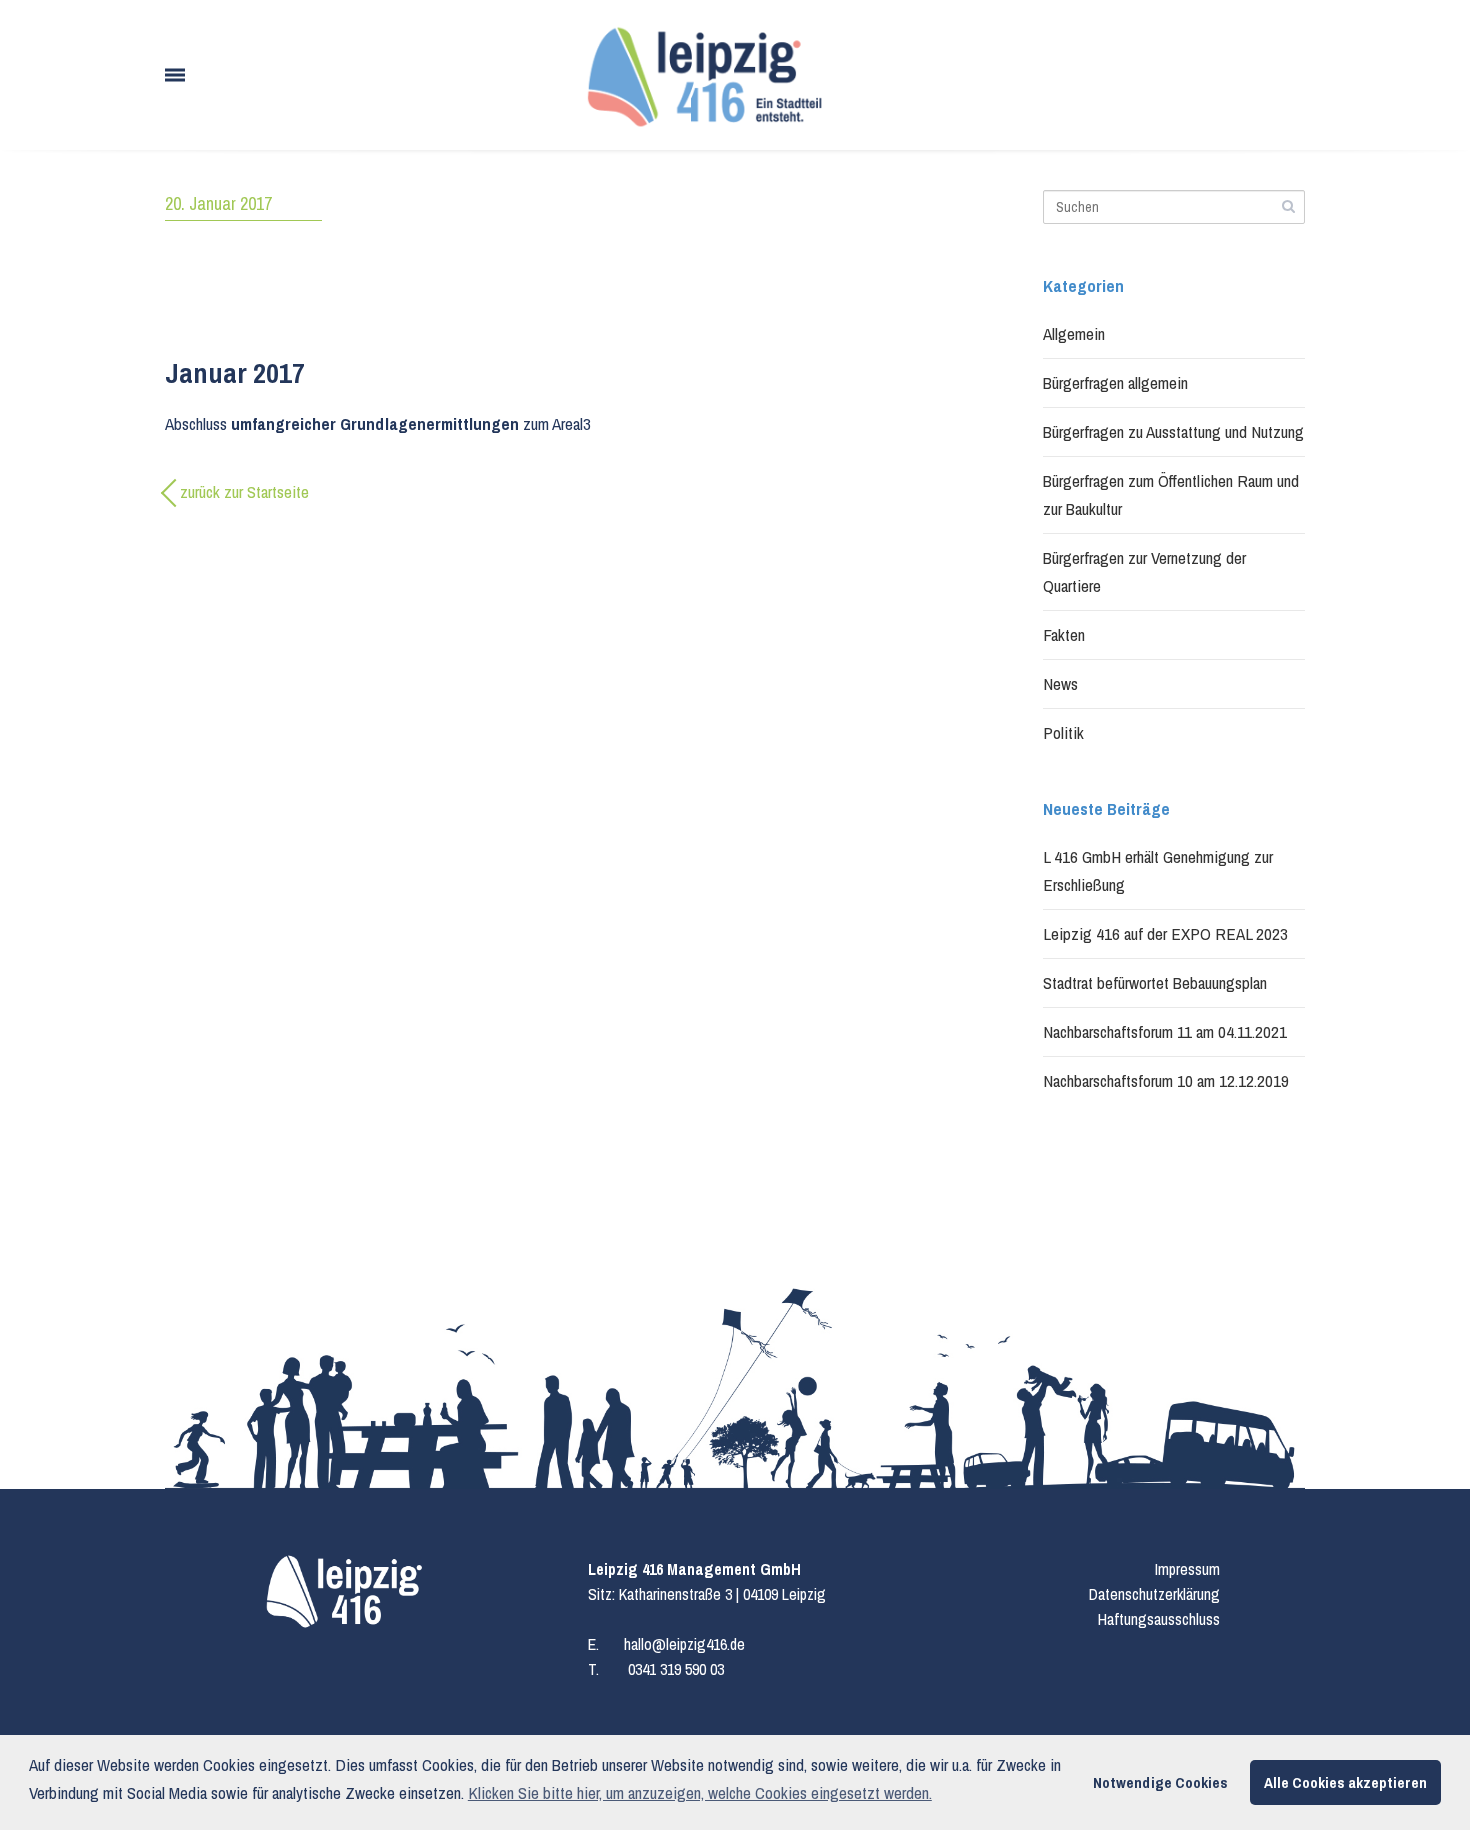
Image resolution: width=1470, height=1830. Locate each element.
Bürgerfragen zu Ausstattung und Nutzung (1173, 431)
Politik (1063, 732)
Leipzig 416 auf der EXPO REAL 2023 (1165, 933)
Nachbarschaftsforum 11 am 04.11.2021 (1165, 1031)
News (1060, 683)
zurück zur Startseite (244, 491)
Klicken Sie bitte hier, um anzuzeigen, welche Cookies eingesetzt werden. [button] (700, 1792)
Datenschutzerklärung (1154, 1594)
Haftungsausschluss (1159, 1619)
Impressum (1187, 1569)
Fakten (1064, 634)
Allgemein (1074, 333)
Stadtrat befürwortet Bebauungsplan (1155, 982)
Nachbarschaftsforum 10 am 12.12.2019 (1166, 1080)
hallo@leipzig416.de (684, 1644)
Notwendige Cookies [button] (1160, 1782)
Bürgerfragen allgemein (1115, 382)
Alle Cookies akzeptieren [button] (1345, 1782)
